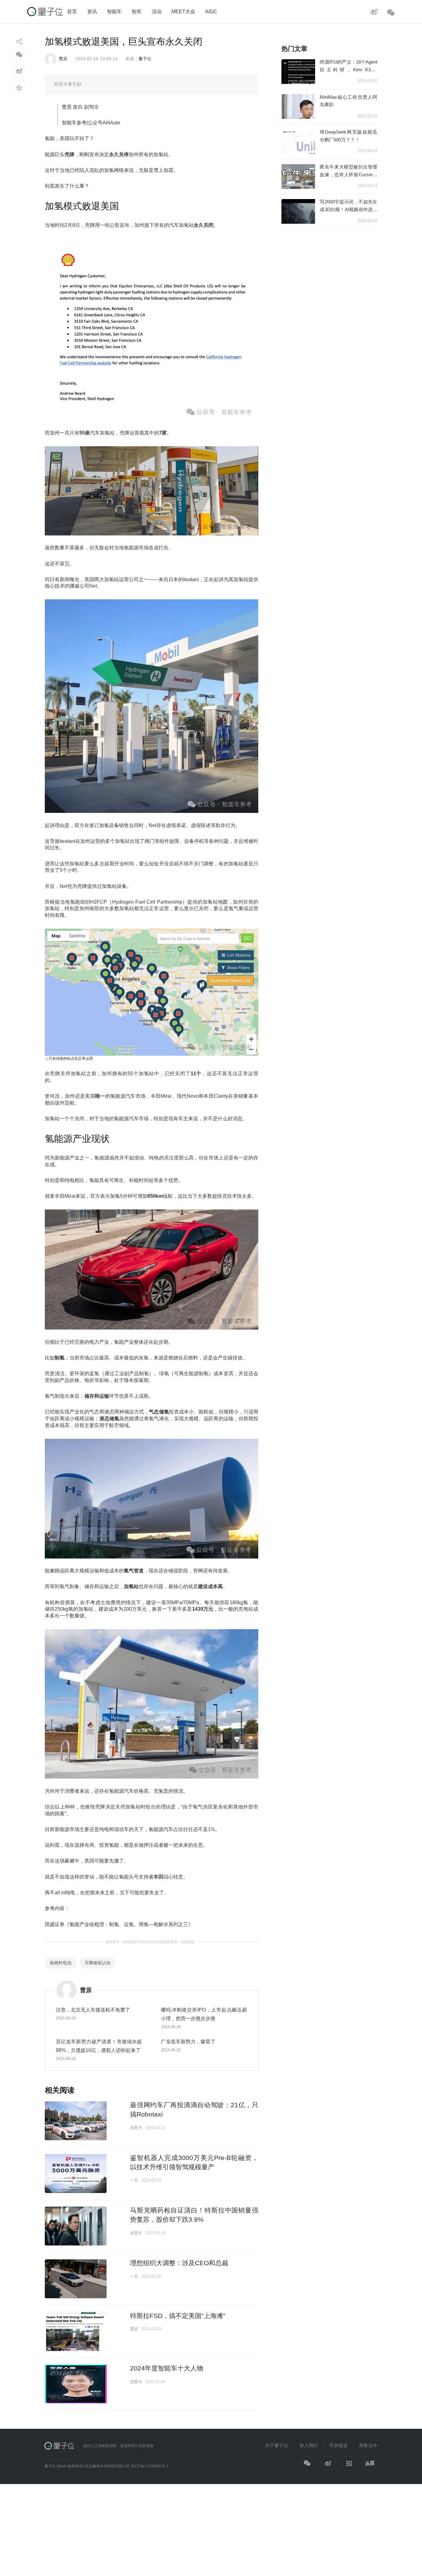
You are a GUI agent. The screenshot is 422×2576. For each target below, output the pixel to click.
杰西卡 (136, 2128)
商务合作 (368, 2445)
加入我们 (309, 2445)
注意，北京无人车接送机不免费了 (93, 2010)
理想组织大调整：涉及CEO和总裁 (179, 2263)
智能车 (114, 11)
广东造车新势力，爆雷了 (188, 2041)
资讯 (92, 11)
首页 (72, 11)
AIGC (211, 11)
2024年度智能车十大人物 (167, 2368)
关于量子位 (277, 2445)
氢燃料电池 (61, 1963)
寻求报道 (338, 2445)
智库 (137, 11)
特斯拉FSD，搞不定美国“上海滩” (178, 2316)
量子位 (145, 59)
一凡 (134, 2180)
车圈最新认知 (98, 1963)
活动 (157, 11)
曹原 (63, 59)
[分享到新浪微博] (19, 71)
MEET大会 (183, 11)
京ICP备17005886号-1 (150, 2466)
